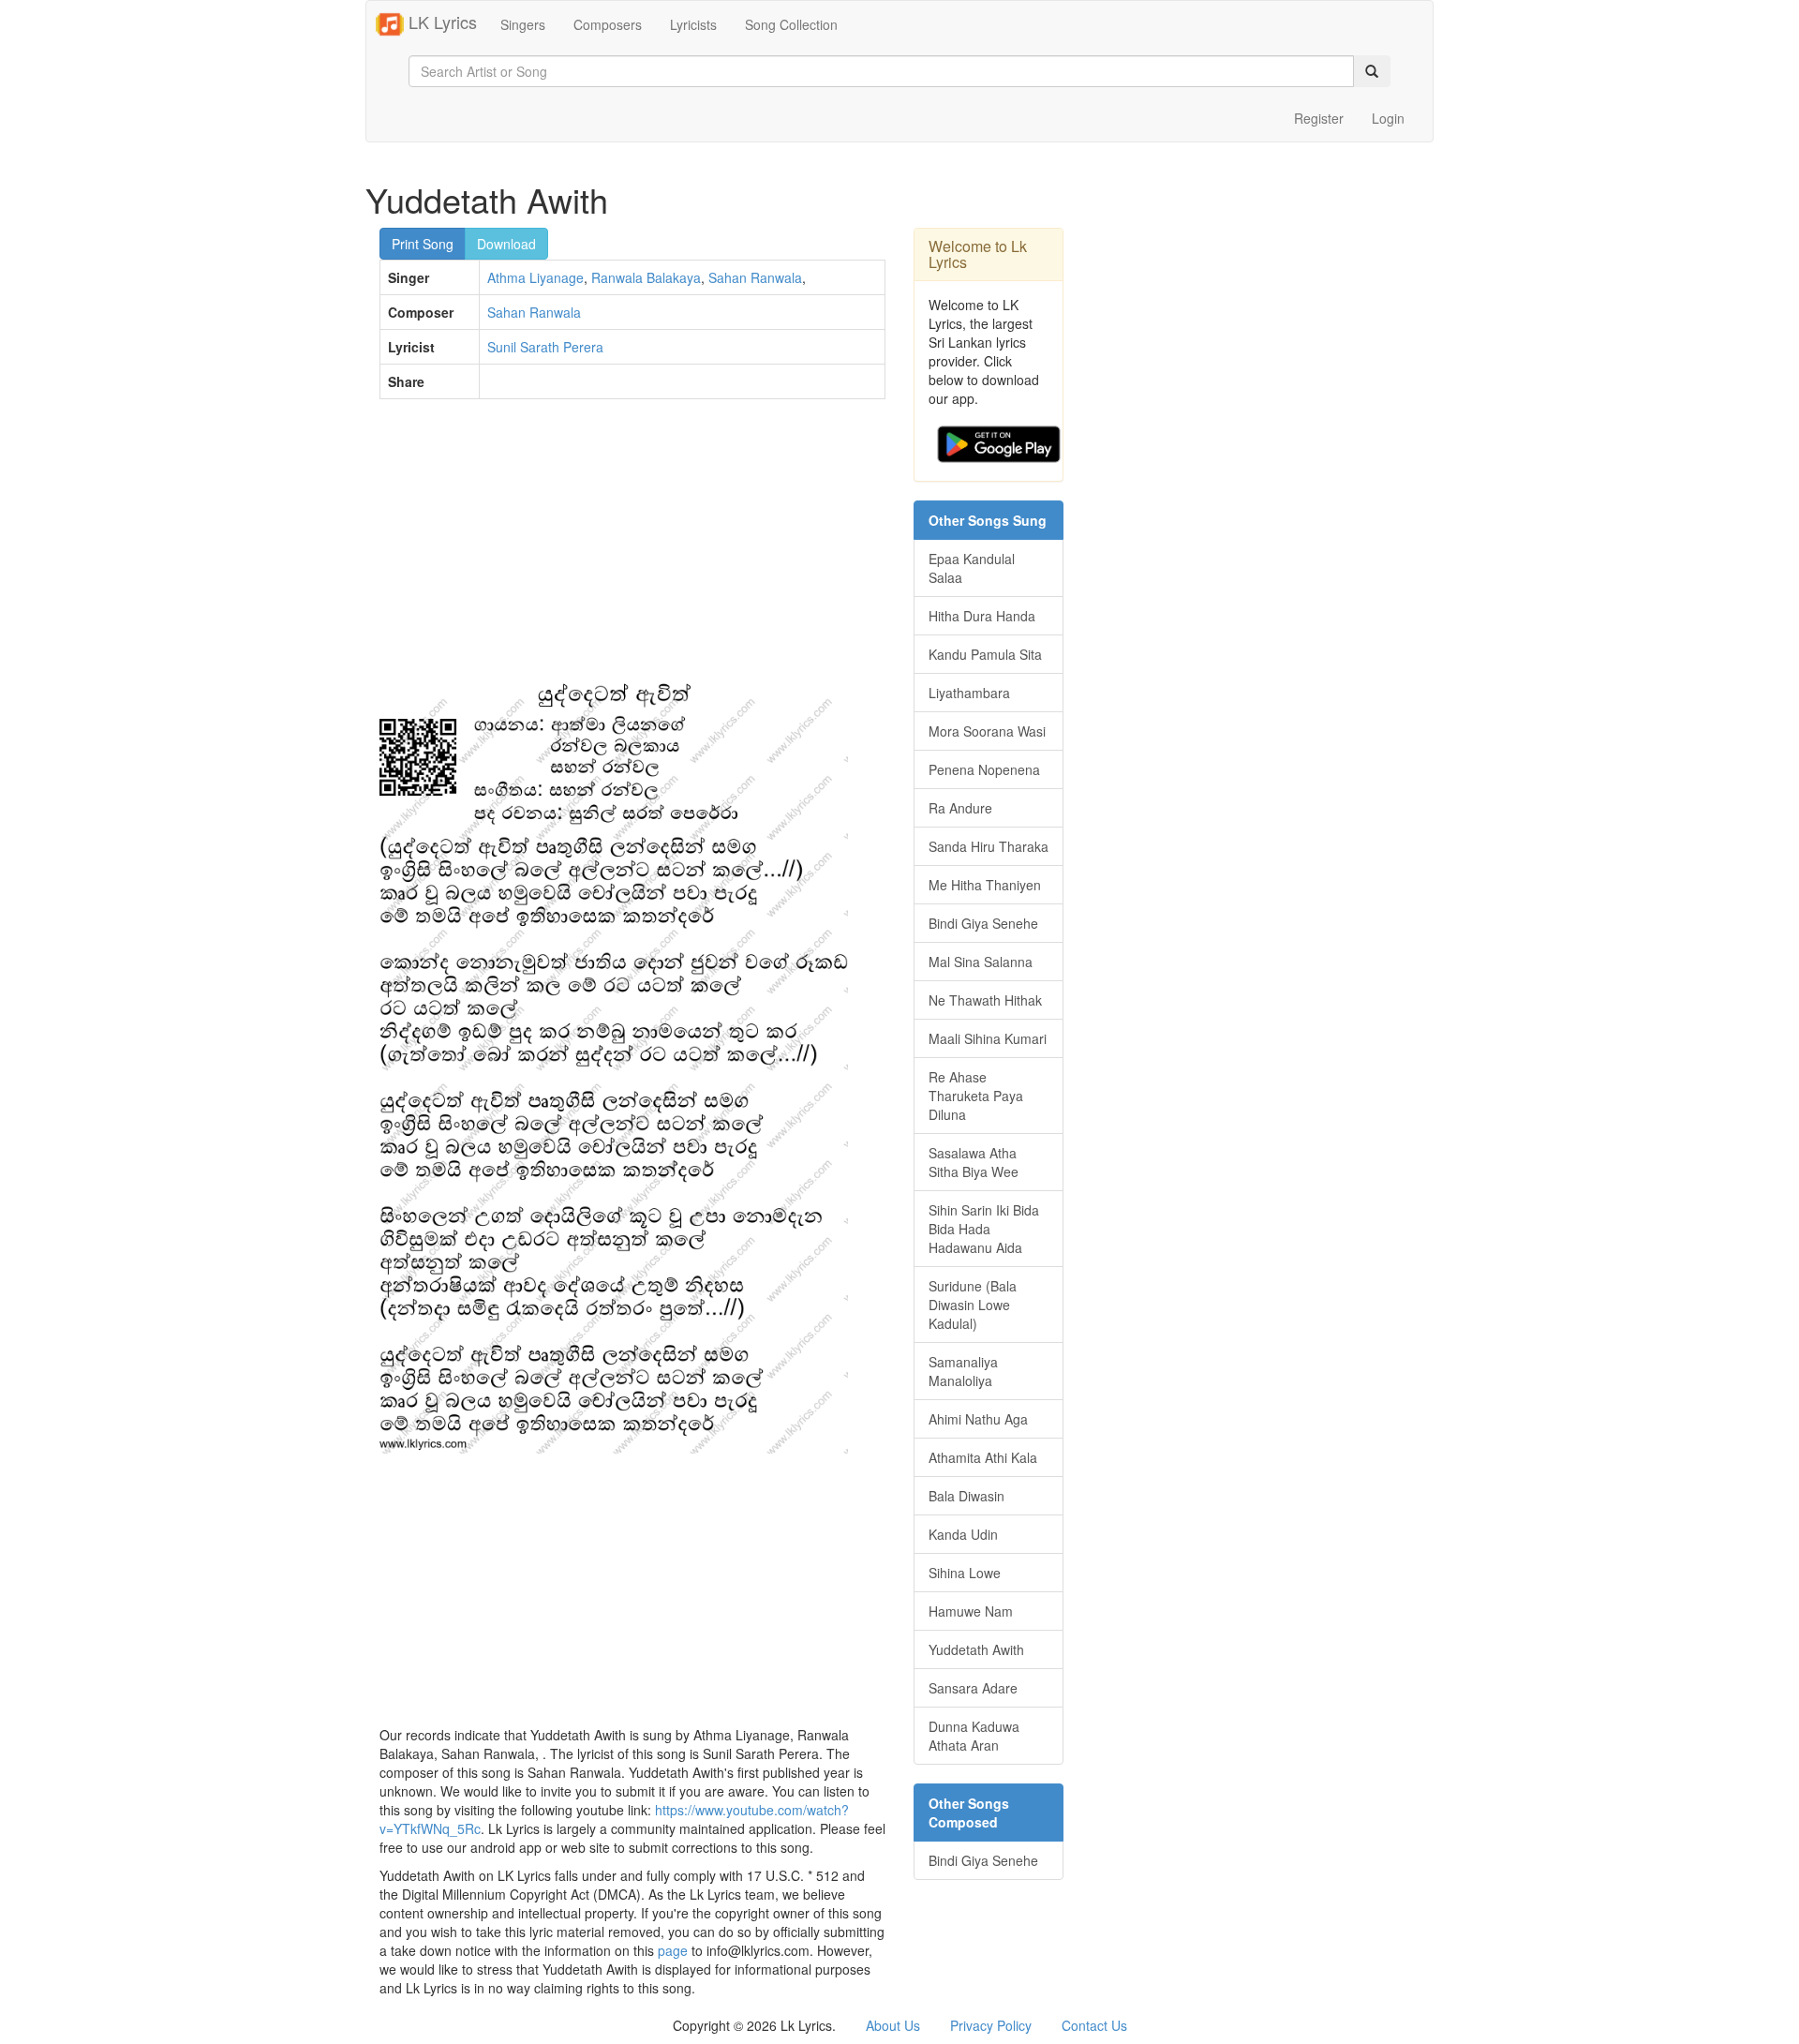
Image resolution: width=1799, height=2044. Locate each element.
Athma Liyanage (535, 277)
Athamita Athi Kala (983, 1457)
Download (506, 244)
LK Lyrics (440, 22)
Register (1319, 118)
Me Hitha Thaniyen (985, 885)
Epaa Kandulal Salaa (972, 568)
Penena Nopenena (984, 769)
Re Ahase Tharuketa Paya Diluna (976, 1096)
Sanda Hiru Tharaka (989, 846)
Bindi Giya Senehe (983, 923)
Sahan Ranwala (755, 277)
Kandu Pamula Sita (985, 654)
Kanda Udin (963, 1534)
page (673, 1950)
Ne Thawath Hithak (985, 1000)
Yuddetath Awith (976, 1649)
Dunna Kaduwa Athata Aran (974, 1736)
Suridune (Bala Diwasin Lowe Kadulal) (973, 1305)
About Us (893, 2025)
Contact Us (1094, 2025)
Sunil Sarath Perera (545, 347)
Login (1388, 118)
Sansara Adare (973, 1688)
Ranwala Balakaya (646, 277)
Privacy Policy (991, 2025)
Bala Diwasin (966, 1496)
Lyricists (693, 24)
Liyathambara (969, 693)
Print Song (423, 244)
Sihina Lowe (965, 1573)
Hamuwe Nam (971, 1611)
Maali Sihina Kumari (988, 1038)
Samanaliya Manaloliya (963, 1371)
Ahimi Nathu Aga (978, 1419)
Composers (608, 24)
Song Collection (791, 24)
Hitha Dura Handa (982, 616)
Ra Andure (960, 808)
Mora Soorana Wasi (987, 731)
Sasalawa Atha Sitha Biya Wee (974, 1162)
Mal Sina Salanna (981, 962)
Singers (523, 24)
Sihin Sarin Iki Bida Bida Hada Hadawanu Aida (984, 1229)
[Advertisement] (632, 549)
